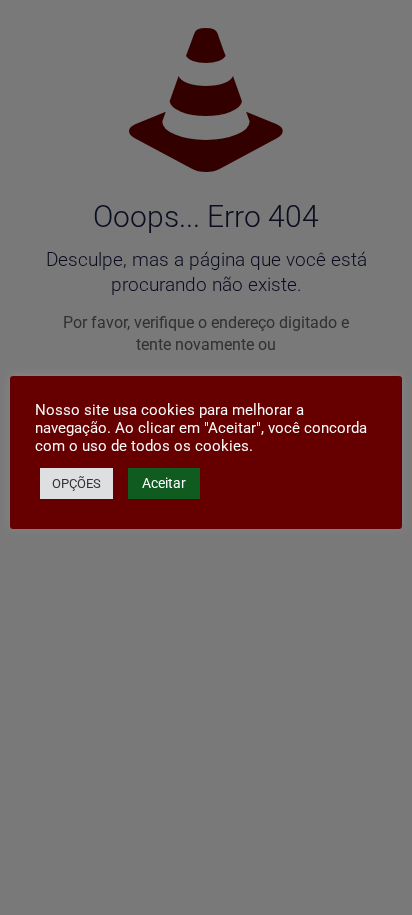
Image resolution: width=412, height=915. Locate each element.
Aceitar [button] (164, 483)
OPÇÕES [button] (76, 483)
